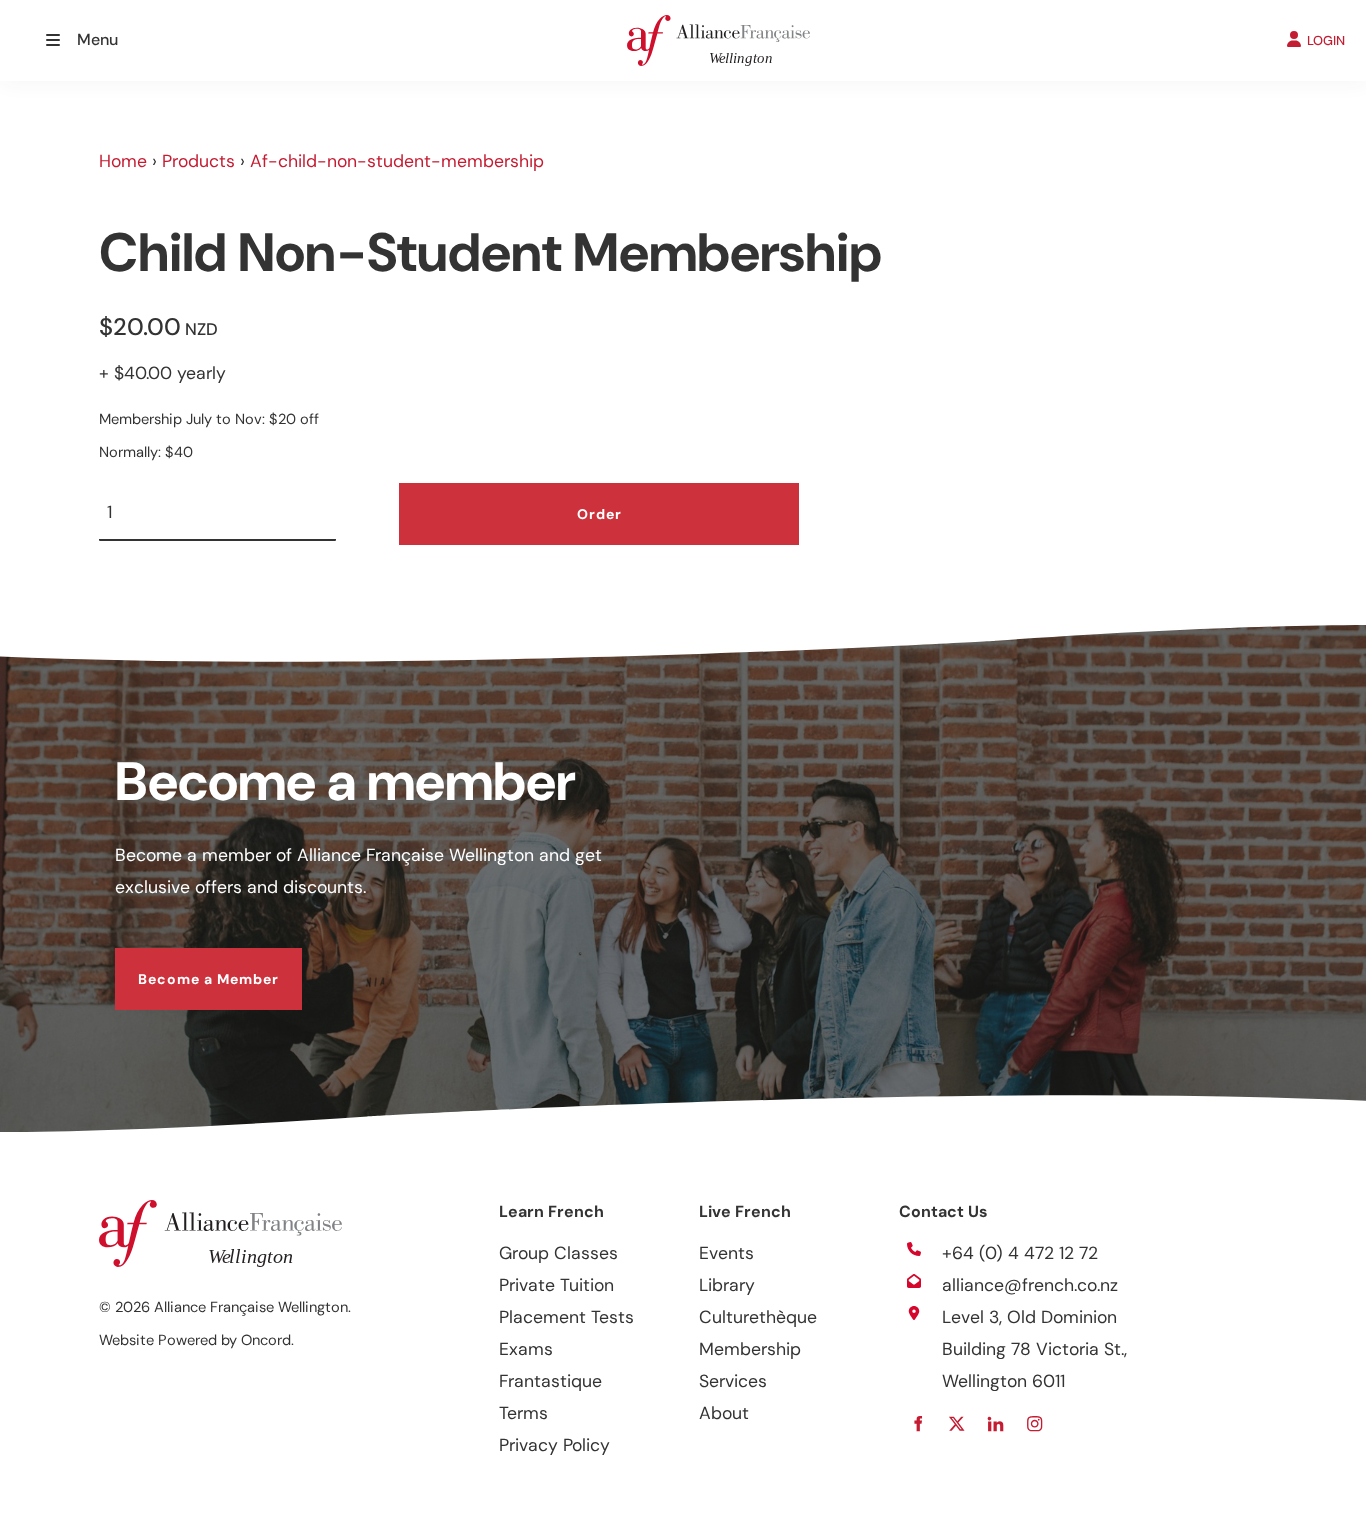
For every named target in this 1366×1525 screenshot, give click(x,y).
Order (599, 514)
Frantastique (550, 1381)
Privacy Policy (554, 1445)
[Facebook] (917, 1423)
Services (733, 1381)
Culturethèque (758, 1317)
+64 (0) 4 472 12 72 (1020, 1253)
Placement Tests (566, 1317)
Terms (523, 1413)
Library (727, 1285)
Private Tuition (556, 1285)
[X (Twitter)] (956, 1423)
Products (198, 161)
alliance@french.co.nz (1030, 1285)
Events (726, 1253)
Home (123, 161)
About (724, 1413)
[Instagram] (1034, 1423)
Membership (750, 1349)
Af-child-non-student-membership (397, 161)
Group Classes (558, 1253)
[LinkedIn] (995, 1423)
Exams (526, 1349)
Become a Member (185, 964)
